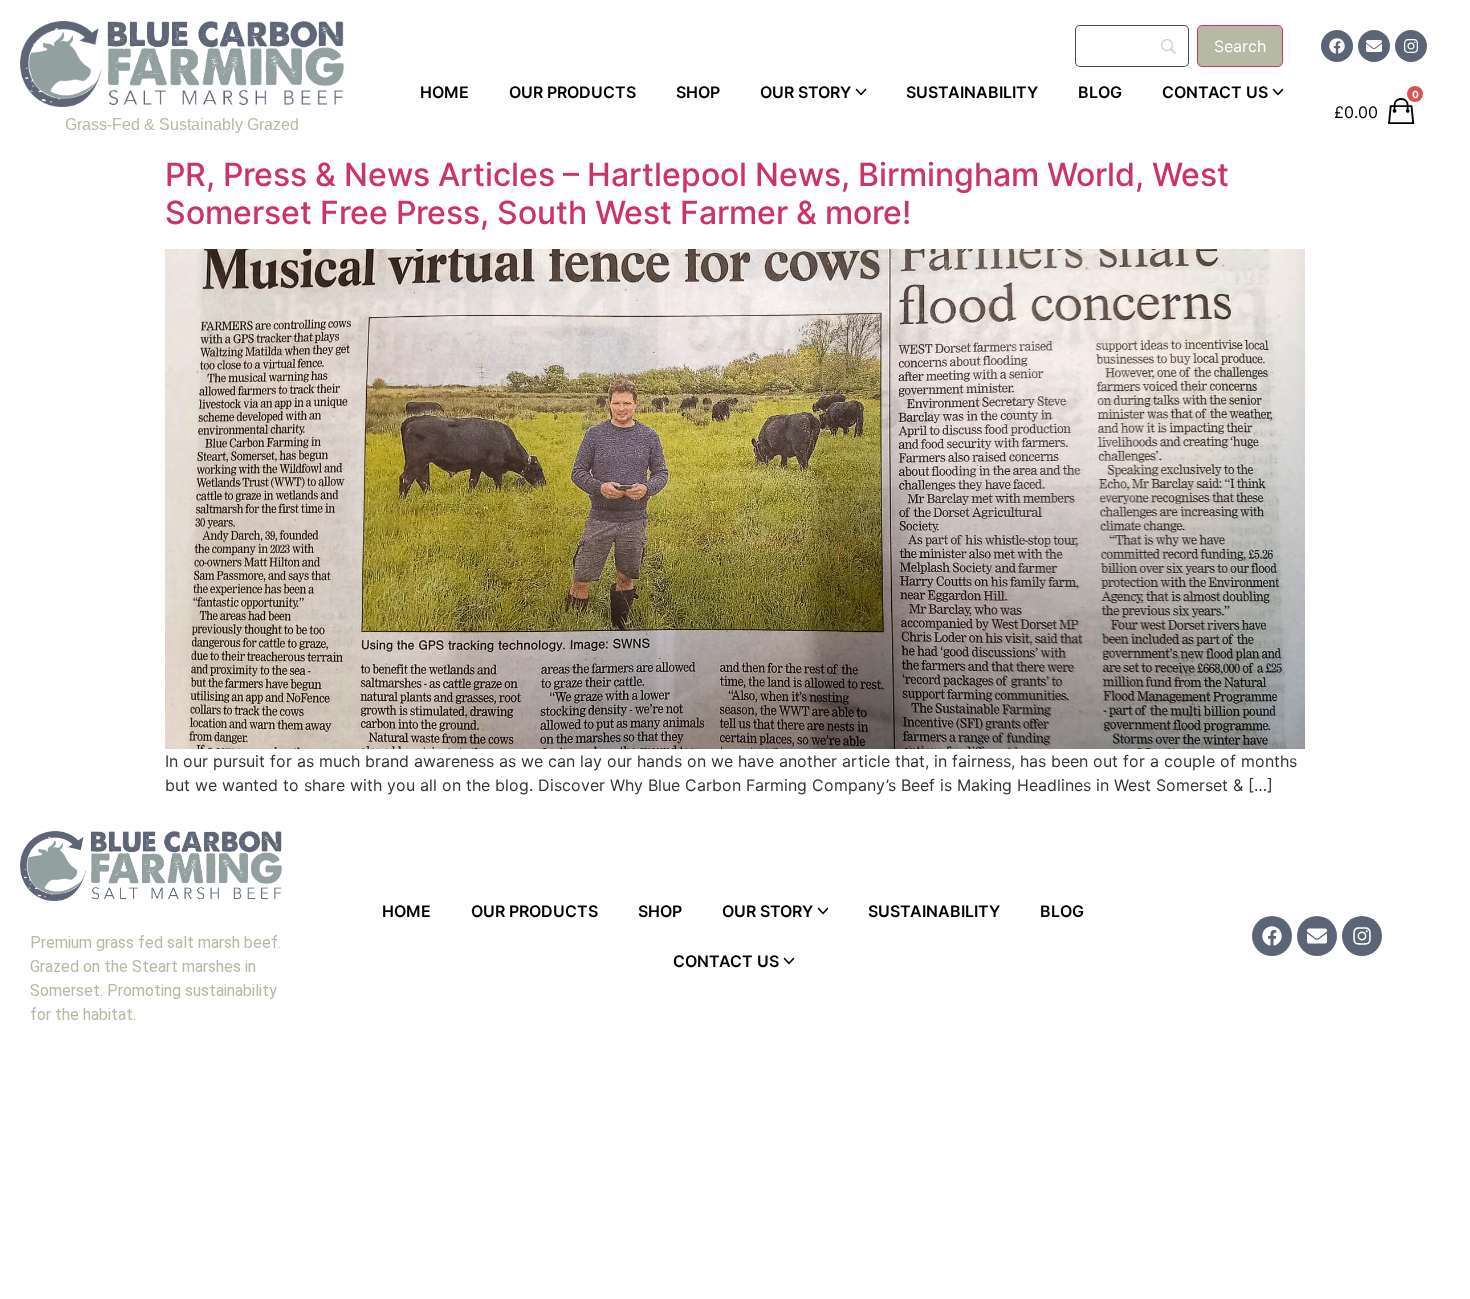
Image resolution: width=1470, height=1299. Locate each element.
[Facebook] (1337, 46)
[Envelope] (1374, 46)
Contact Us (1215, 92)
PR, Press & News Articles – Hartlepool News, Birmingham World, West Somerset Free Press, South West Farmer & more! (697, 193)
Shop (698, 92)
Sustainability (972, 92)
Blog (1100, 92)
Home (444, 92)
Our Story (805, 92)
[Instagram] (1411, 46)
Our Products (572, 92)
